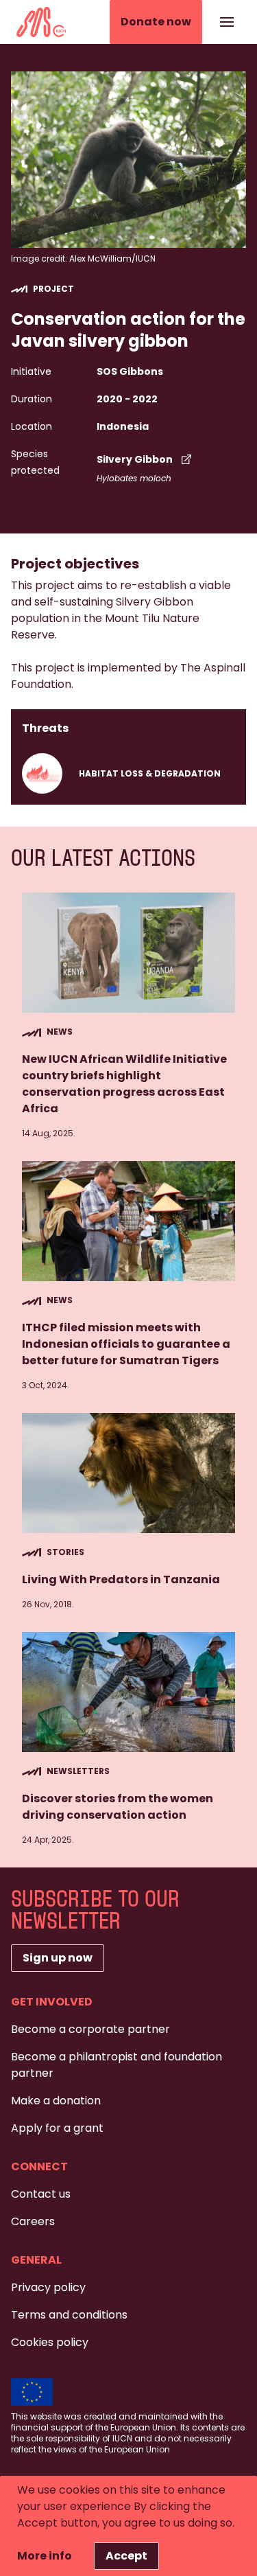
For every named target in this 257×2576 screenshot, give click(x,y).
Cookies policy (50, 2342)
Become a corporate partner (90, 2029)
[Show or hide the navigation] (227, 22)
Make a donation (56, 2101)
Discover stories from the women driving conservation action (118, 1807)
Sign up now (58, 1958)
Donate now (156, 22)
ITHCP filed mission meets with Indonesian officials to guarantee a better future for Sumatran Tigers (126, 1344)
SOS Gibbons (130, 371)
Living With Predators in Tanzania (121, 1579)
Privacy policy (48, 2287)
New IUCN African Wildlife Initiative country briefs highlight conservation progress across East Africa (124, 1084)
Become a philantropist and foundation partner (117, 2065)
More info (45, 2556)
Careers (33, 2221)
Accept (126, 2556)
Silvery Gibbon (135, 459)
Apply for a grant (57, 2128)
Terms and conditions (69, 2315)
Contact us (41, 2194)
